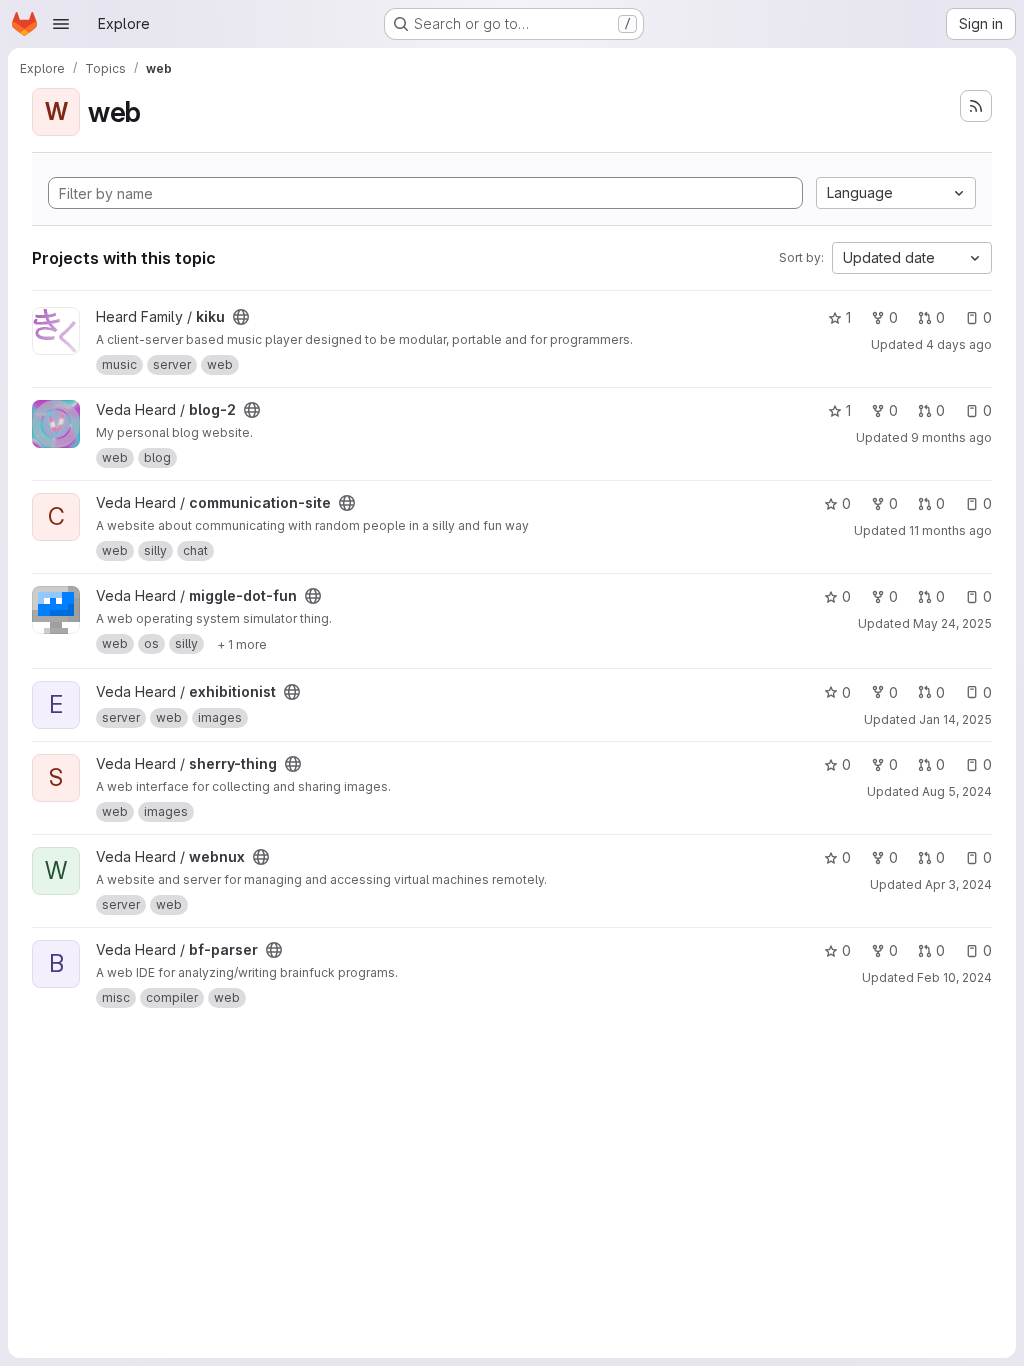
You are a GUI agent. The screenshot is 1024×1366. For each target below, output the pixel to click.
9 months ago (951, 437)
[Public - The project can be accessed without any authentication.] (241, 317)
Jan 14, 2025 (955, 719)
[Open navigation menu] (61, 24)
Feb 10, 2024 (954, 977)
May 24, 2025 (952, 623)
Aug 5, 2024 (957, 791)
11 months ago (950, 530)
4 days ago (959, 344)
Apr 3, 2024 (958, 884)
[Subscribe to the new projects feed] (976, 106)
